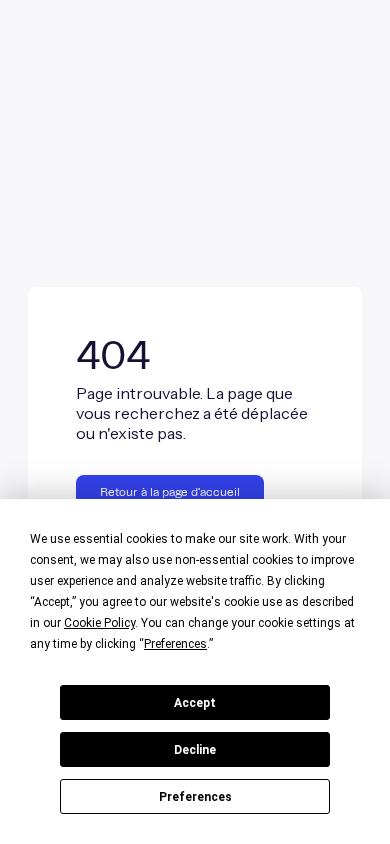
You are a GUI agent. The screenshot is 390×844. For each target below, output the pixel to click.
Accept (195, 703)
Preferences (195, 797)
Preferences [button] (175, 644)
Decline (195, 750)
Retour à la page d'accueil (170, 492)
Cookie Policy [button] (99, 623)
